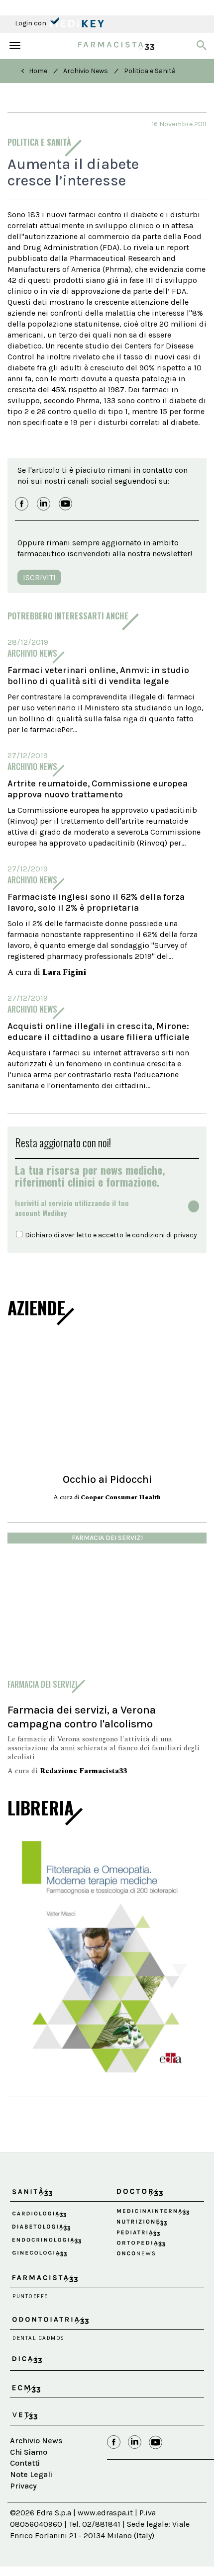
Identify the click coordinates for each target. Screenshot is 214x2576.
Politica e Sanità (150, 71)
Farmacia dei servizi (107, 1538)
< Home (34, 71)
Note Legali (31, 2474)
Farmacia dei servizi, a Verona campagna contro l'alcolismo (82, 1717)
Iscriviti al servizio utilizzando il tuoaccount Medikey (72, 1208)
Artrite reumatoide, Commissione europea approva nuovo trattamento (98, 789)
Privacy (23, 2486)
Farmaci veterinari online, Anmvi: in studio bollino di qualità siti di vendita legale (98, 676)
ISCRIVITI (39, 577)
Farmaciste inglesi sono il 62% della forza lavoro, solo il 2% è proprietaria (96, 902)
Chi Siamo (29, 2452)
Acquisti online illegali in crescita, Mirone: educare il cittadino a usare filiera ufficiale (99, 1031)
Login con (31, 23)
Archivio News (86, 71)
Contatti (25, 2463)
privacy (185, 1235)
